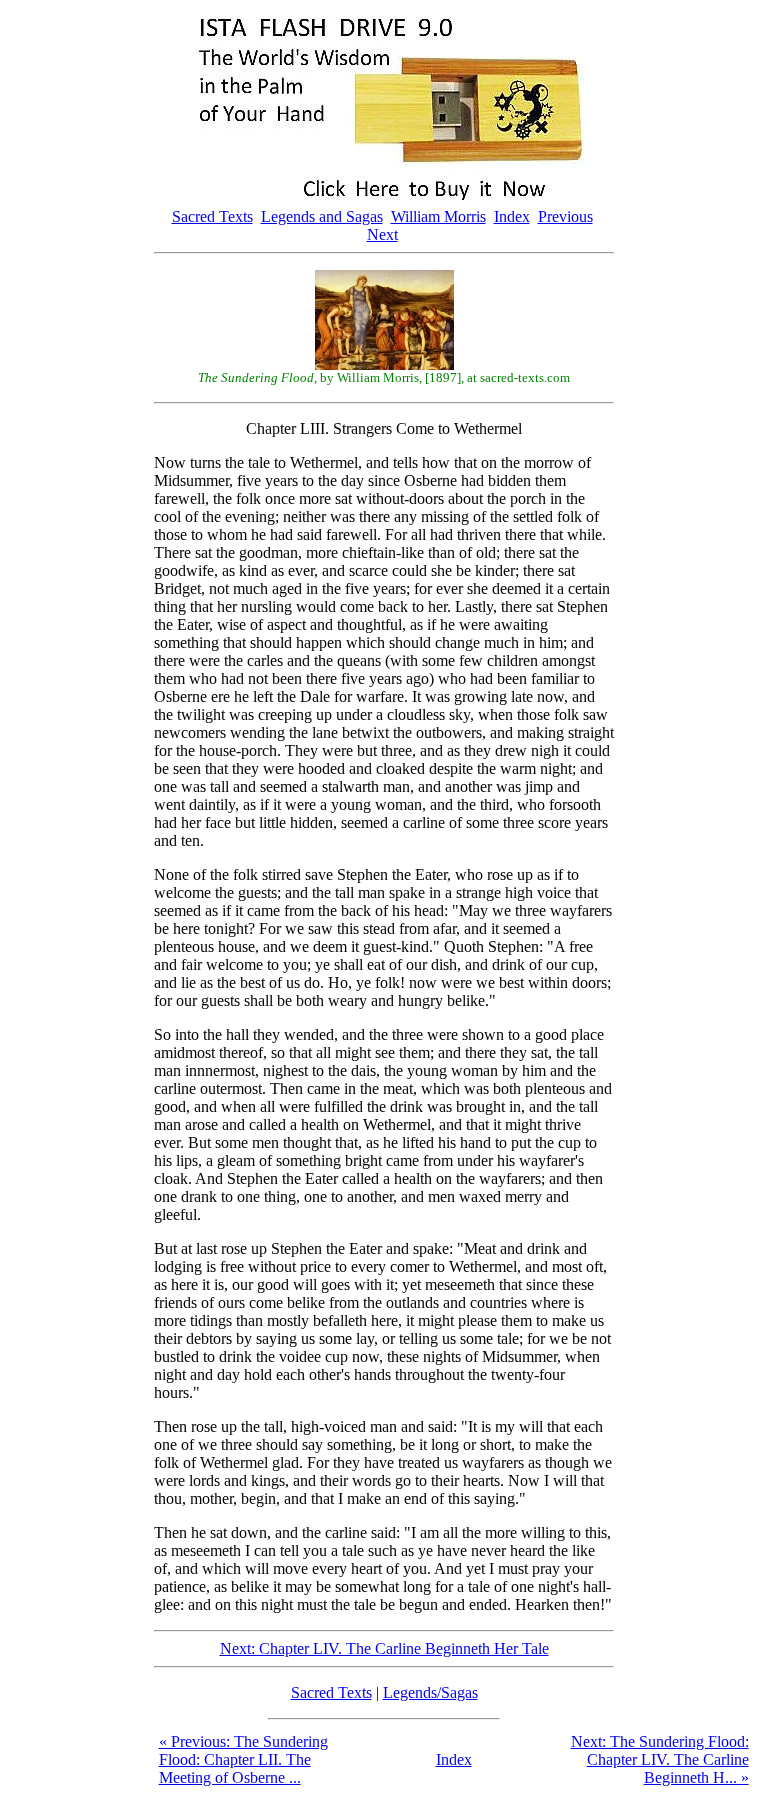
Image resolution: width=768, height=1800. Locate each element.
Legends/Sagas (430, 1692)
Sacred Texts (212, 216)
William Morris (438, 216)
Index (512, 216)
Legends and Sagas (322, 216)
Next (382, 234)
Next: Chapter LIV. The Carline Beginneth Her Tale (384, 1648)
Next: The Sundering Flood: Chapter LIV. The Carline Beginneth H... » (660, 1759)
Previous (565, 216)
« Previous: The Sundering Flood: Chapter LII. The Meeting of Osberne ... (243, 1759)
